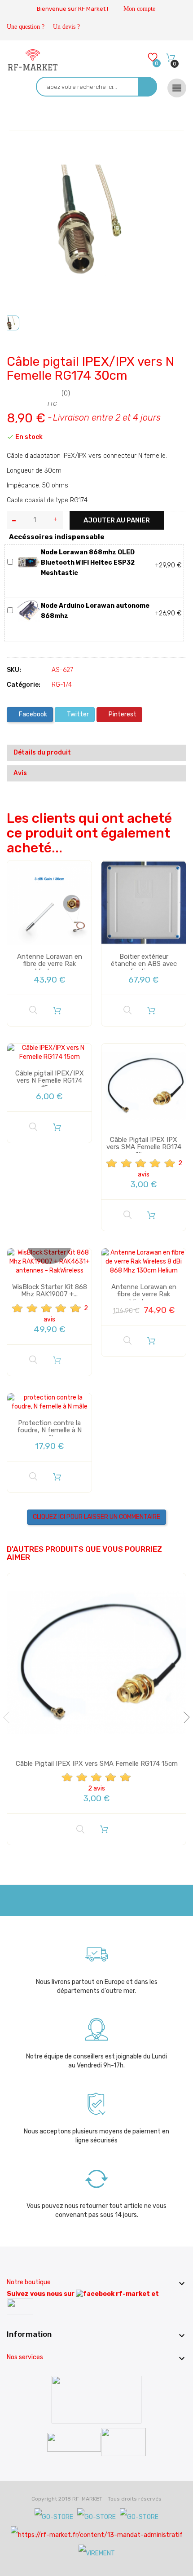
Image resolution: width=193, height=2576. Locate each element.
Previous (9, 1717)
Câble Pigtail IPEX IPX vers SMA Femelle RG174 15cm (144, 1147)
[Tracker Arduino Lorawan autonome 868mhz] (29, 611)
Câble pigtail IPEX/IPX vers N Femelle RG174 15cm (50, 1081)
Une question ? (26, 27)
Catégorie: (24, 685)
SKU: (14, 670)
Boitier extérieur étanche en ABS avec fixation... (144, 964)
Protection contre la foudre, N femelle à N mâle (49, 1430)
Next (184, 1717)
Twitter (77, 714)
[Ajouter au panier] (57, 1010)
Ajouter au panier (117, 520)
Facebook (32, 714)
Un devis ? (66, 27)
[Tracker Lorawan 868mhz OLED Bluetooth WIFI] (29, 562)
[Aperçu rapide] (33, 1010)
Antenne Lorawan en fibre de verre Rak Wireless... (50, 964)
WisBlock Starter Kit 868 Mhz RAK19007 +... (50, 1291)
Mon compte (139, 9)
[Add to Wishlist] (20, 146)
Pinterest (122, 714)
